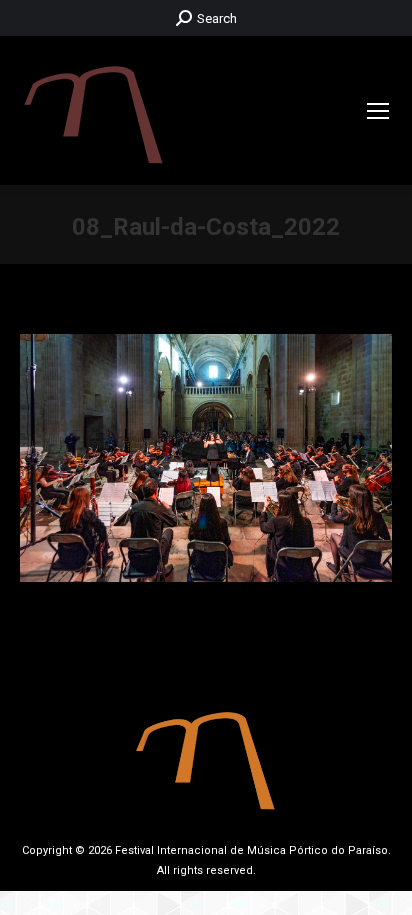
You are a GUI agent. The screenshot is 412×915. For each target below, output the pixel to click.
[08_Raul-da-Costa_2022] (206, 458)
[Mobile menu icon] (378, 111)
